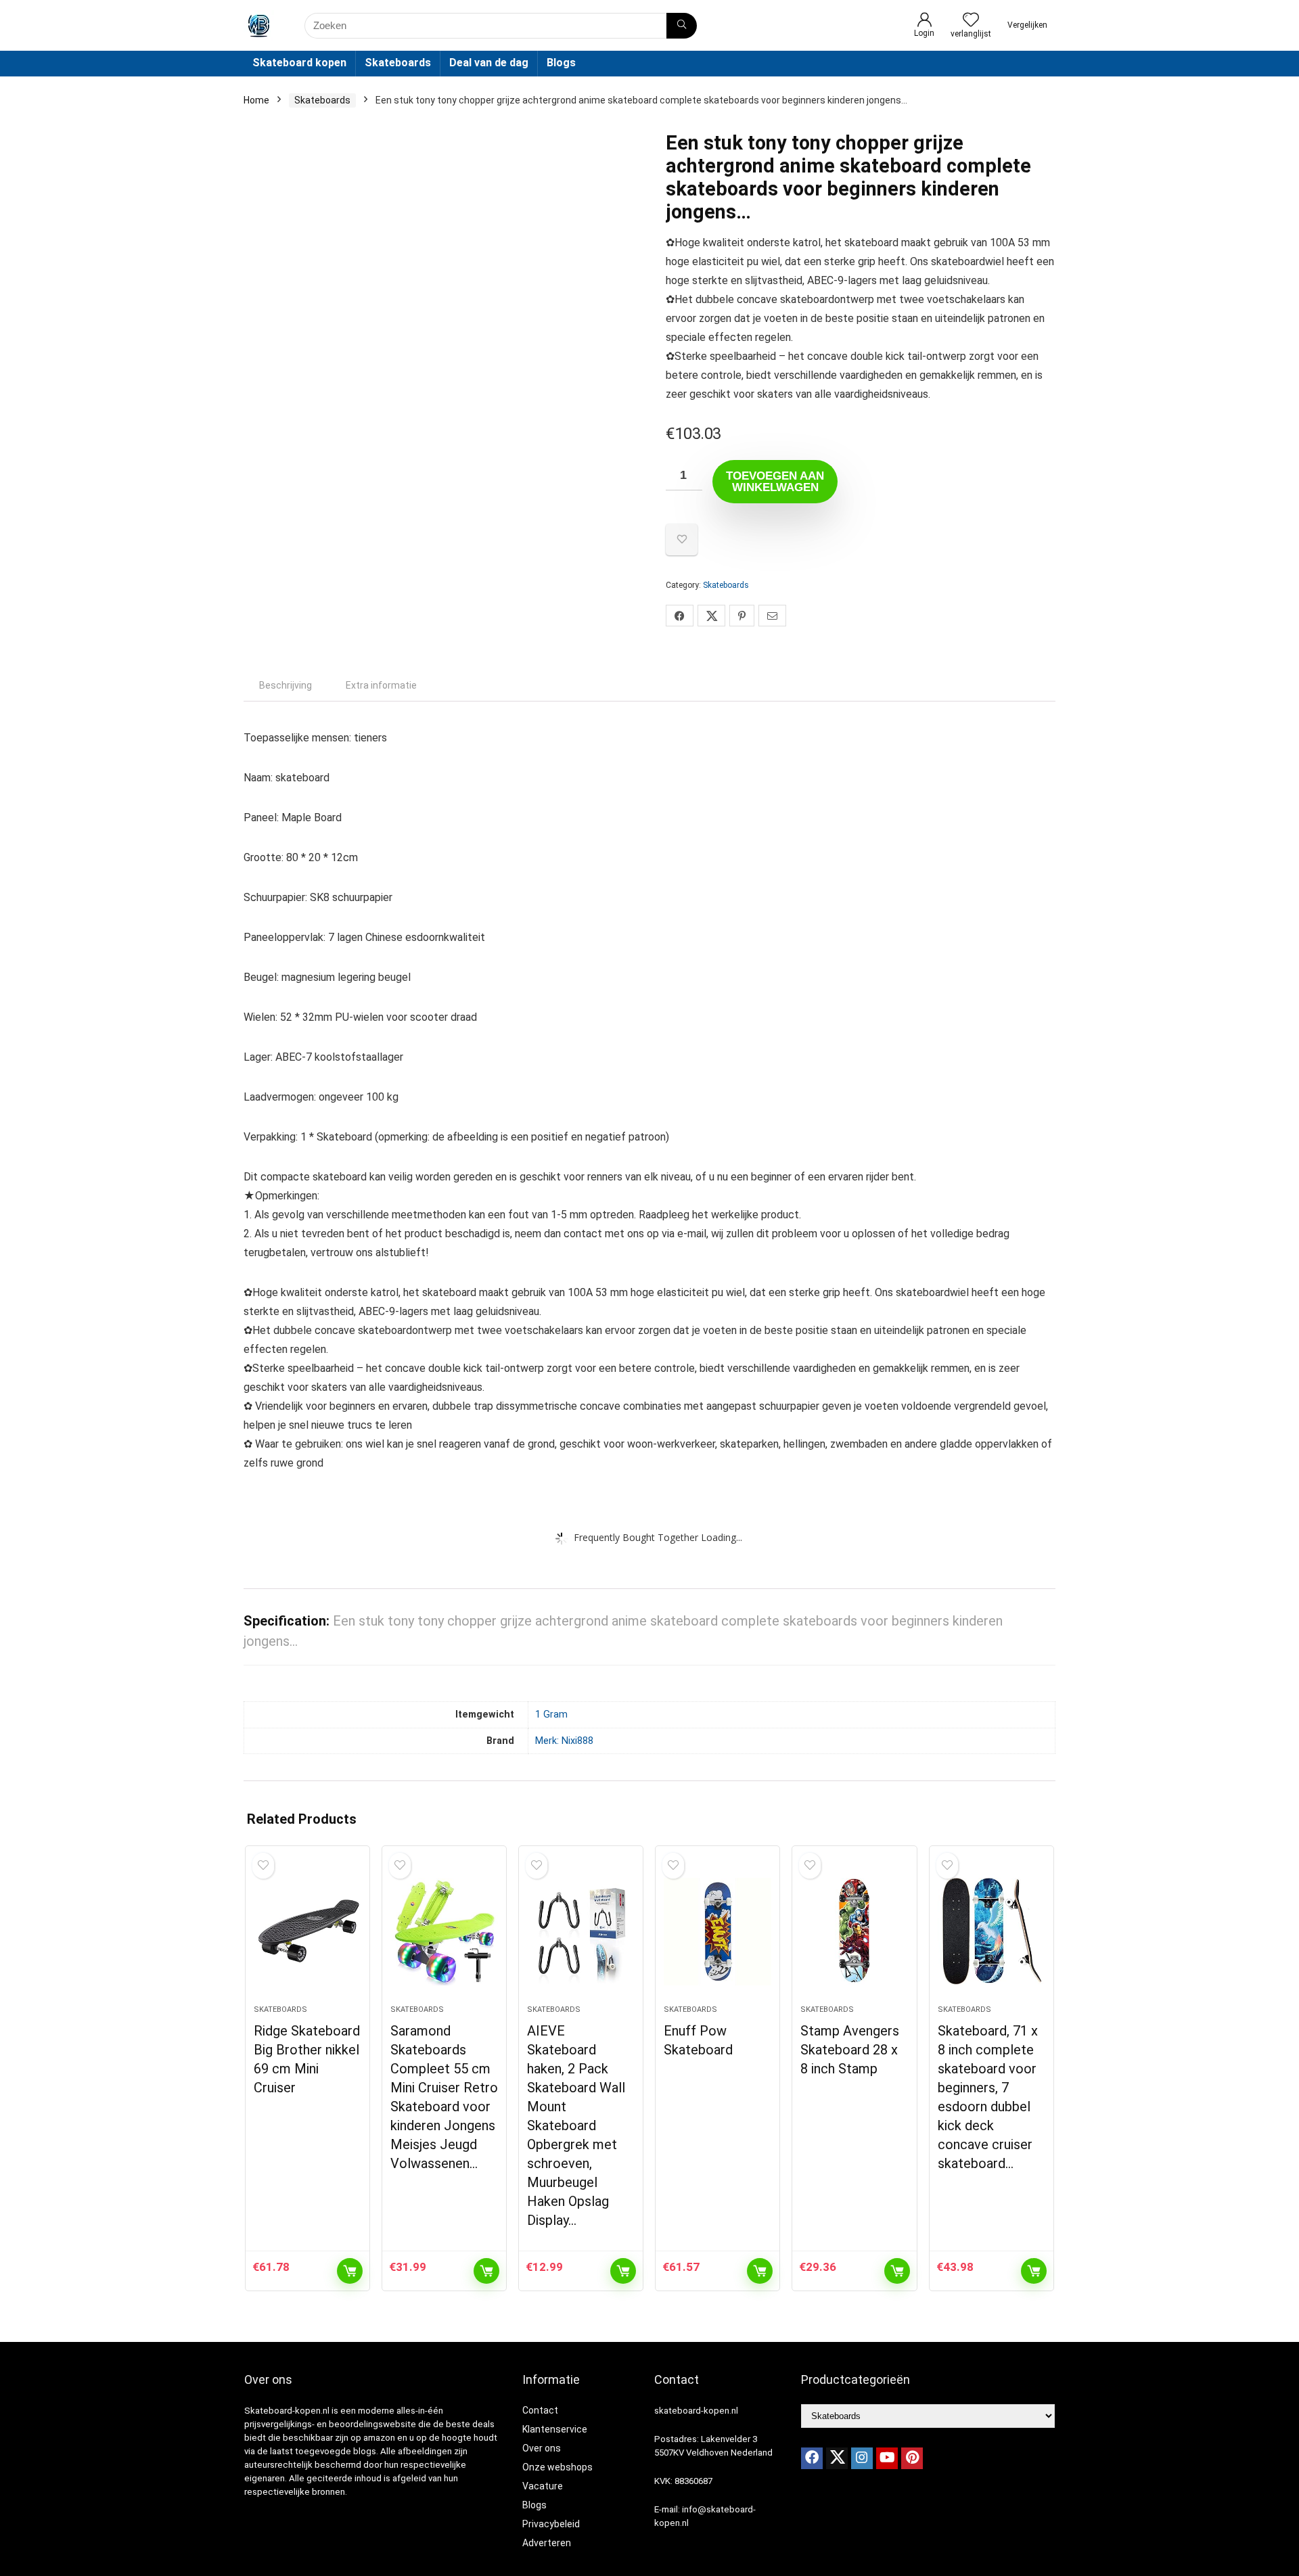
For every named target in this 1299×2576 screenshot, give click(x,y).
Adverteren (547, 2543)
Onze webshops (557, 2467)
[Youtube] (887, 2458)
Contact (540, 2410)
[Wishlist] (971, 21)
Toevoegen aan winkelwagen (775, 482)
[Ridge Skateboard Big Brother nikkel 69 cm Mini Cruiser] (307, 1932)
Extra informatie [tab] (381, 685)
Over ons (542, 2448)
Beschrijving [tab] (286, 685)
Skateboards (398, 63)
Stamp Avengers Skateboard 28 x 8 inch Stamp (850, 2050)
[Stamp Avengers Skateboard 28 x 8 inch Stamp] (854, 1932)
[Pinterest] (912, 2458)
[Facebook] (812, 2458)
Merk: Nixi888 (564, 1741)
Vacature (543, 2486)
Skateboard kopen (299, 63)
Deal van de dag (489, 63)
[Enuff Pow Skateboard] (717, 1932)
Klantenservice (555, 2429)
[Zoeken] (682, 26)
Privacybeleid (551, 2524)
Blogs (561, 63)
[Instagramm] (862, 2458)
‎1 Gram (551, 1715)
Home (256, 100)
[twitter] (837, 2458)
